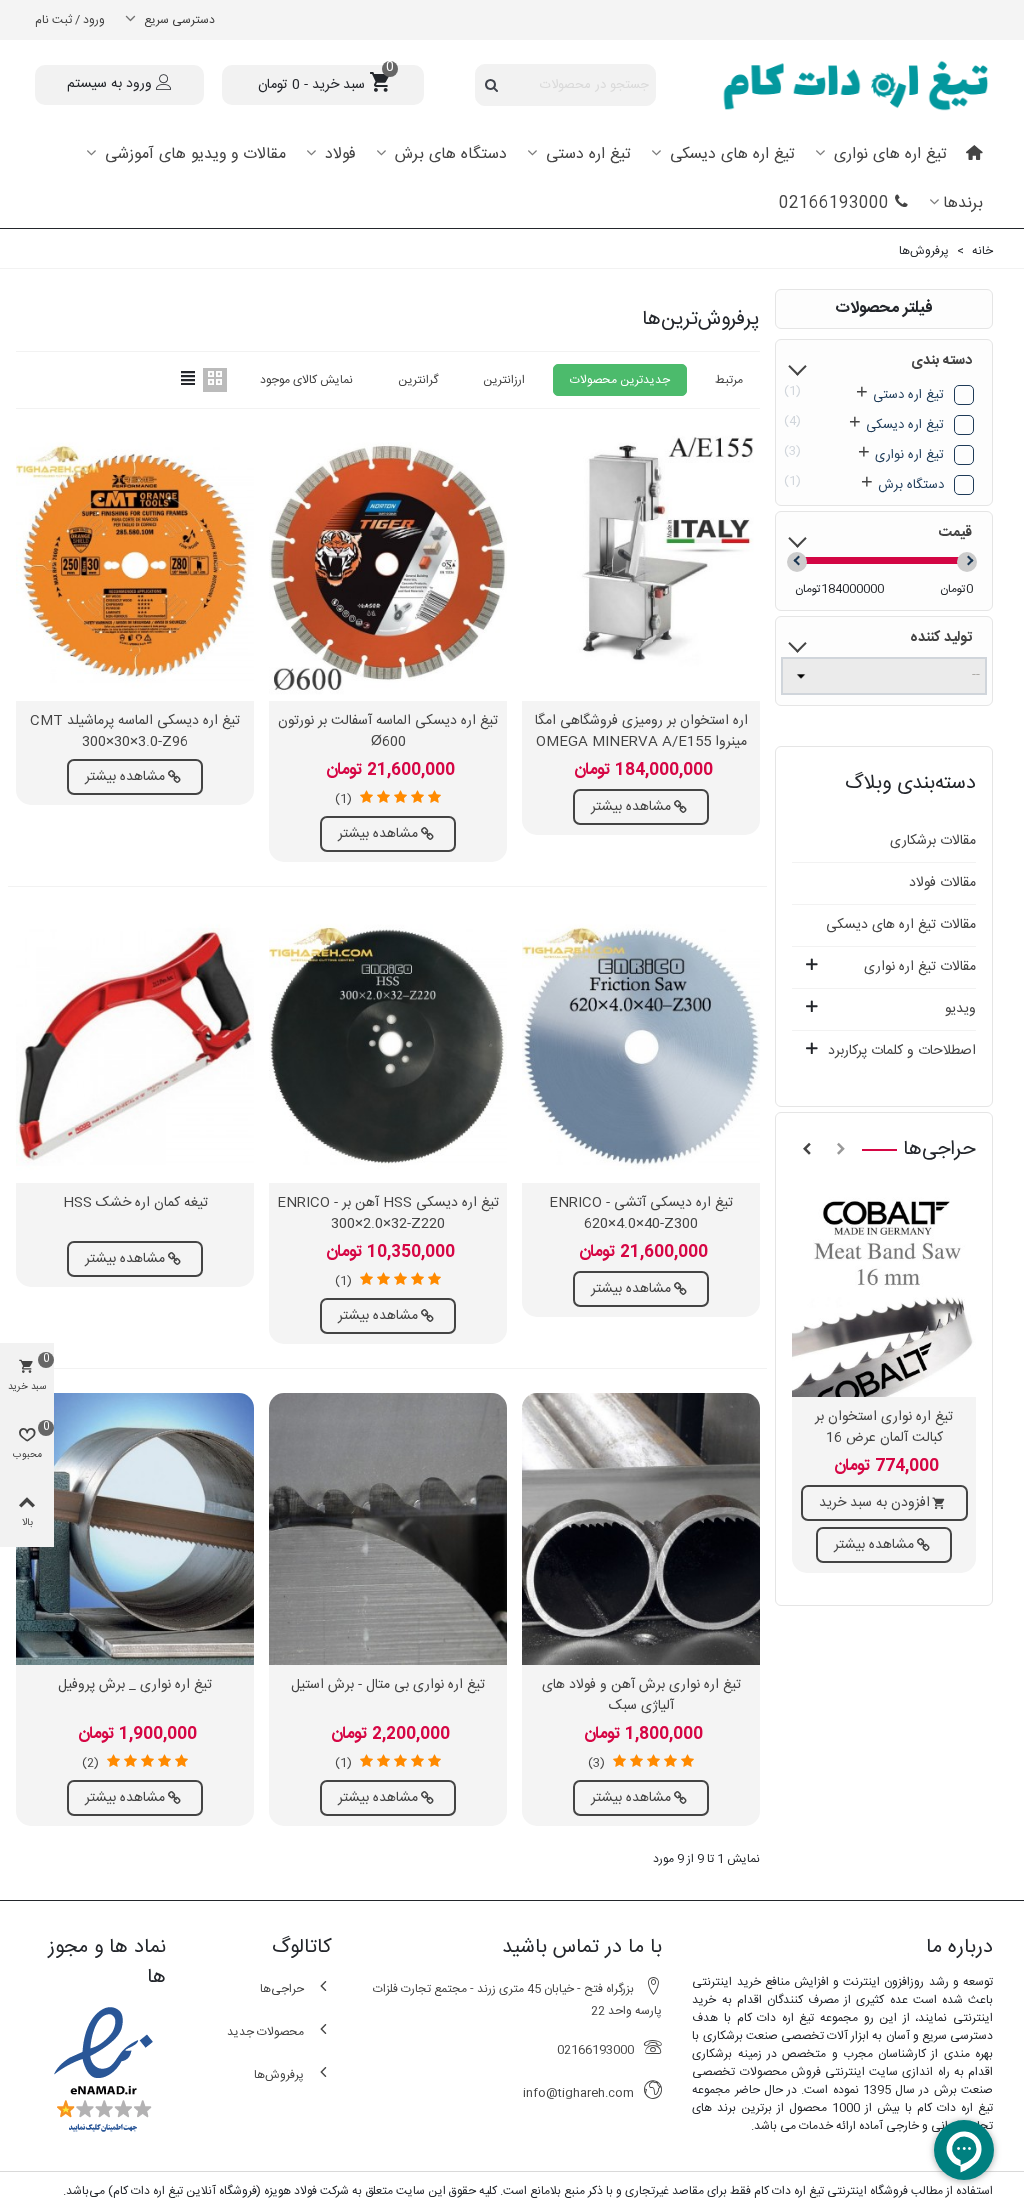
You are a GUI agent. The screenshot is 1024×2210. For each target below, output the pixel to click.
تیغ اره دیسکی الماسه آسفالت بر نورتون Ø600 (388, 732)
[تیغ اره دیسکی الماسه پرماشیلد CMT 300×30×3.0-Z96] (135, 565)
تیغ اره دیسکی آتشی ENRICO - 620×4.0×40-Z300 (641, 1214)
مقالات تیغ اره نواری (920, 967)
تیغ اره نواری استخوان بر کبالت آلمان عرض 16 (884, 1428)
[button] (841, 1150)
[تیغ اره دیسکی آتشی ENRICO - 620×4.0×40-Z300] (641, 1047)
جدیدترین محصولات (620, 380)
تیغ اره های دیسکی (730, 154)
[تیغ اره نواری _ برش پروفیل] (135, 1529)
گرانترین (418, 380)
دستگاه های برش (448, 154)
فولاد (338, 154)
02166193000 (834, 203)
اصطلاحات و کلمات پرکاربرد (902, 1051)
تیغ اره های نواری (888, 154)
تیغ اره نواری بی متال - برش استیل (388, 1685)
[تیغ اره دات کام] (839, 85)
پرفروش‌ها (279, 2075)
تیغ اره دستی (586, 154)
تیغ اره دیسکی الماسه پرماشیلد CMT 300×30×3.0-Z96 (135, 732)
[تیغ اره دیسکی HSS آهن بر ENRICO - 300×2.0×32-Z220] (388, 1047)
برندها (963, 203)
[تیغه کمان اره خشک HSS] (135, 1047)
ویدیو (960, 1009)
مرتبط (729, 380)
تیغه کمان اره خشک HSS (135, 1203)
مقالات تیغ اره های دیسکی (901, 925)
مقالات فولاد (942, 883)
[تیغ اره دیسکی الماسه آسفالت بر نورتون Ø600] (388, 565)
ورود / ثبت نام (70, 20)
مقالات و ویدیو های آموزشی (193, 154)
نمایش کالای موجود (306, 380)
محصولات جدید (265, 2032)
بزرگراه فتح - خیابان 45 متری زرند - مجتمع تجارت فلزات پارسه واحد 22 (517, 2000)
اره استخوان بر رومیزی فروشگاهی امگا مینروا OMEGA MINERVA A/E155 (641, 732)
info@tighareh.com (578, 2093)
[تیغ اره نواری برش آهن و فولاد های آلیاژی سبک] (641, 1529)
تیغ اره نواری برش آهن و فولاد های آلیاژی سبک (641, 1696)
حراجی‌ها (939, 1149)
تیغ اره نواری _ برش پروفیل (135, 1685)
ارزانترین (504, 380)
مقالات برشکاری (933, 841)
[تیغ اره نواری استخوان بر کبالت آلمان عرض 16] (884, 1292)
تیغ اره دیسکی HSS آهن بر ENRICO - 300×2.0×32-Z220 (388, 1214)
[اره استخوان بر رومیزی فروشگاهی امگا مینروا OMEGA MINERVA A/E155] (641, 565)
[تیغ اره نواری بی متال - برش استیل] (388, 1529)
